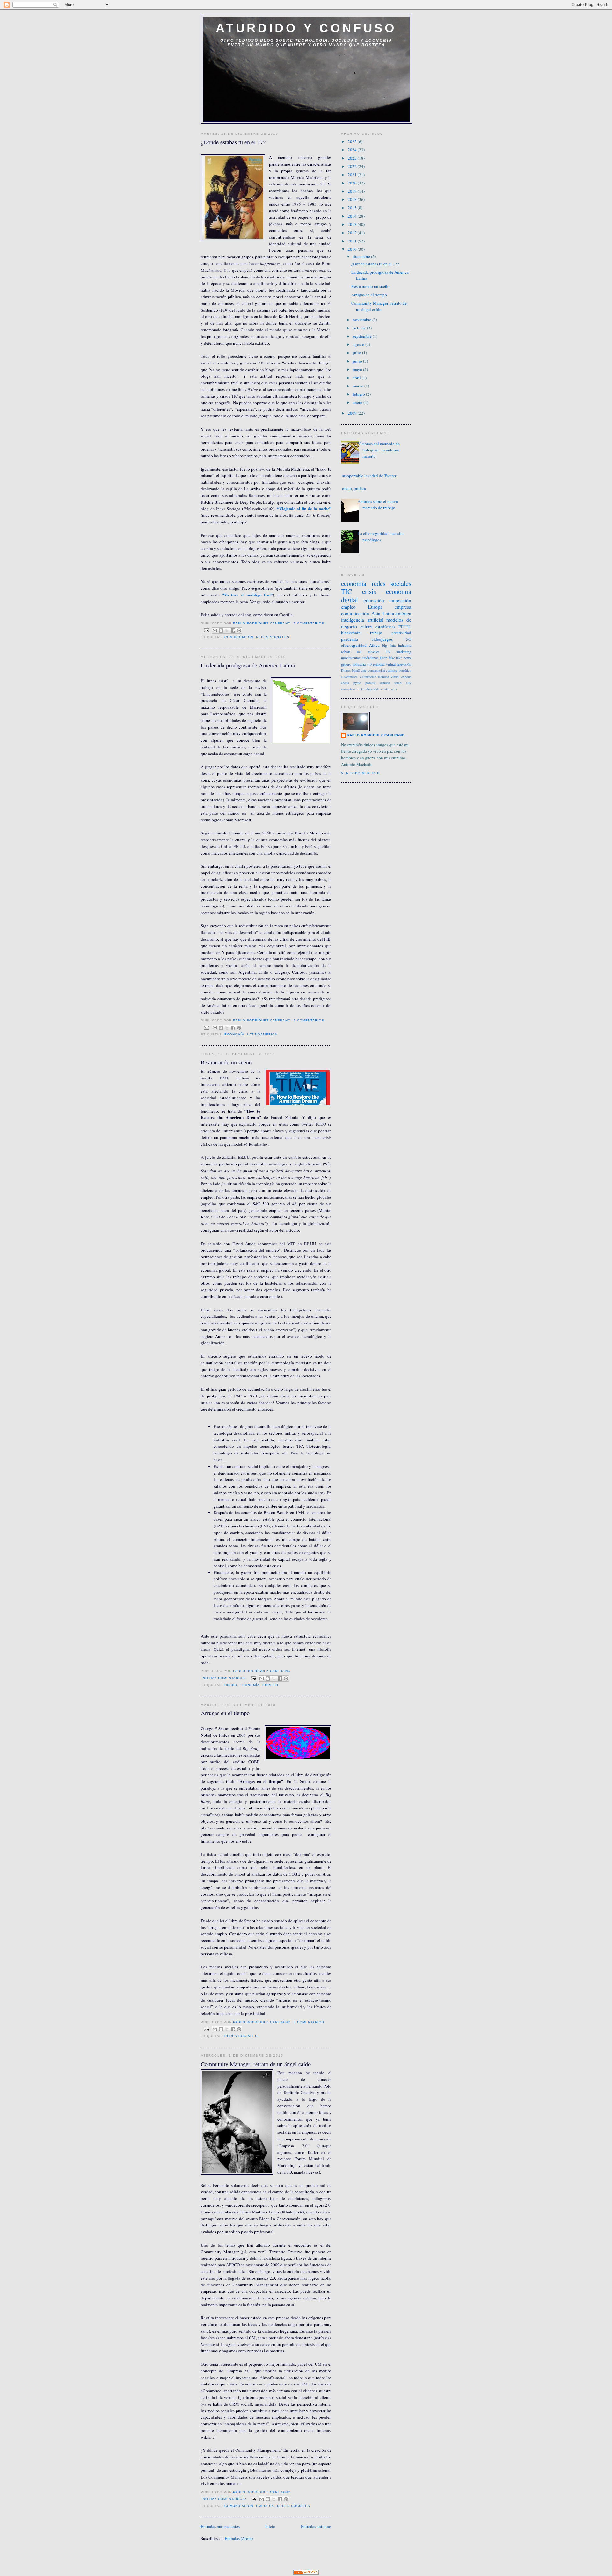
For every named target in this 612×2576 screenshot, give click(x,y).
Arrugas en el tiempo (225, 1713)
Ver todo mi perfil (361, 773)
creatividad (401, 633)
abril (357, 378)
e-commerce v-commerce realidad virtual (370, 677)
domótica (405, 670)
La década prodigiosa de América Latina (248, 665)
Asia (376, 613)
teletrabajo (366, 689)
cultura (367, 627)
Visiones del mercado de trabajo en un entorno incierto (379, 450)
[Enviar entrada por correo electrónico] (206, 630)
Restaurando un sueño (226, 1062)
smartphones (349, 689)
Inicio (270, 2526)
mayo (358, 369)
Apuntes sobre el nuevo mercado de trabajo (378, 505)
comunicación (239, 637)
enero (358, 402)
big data (389, 645)
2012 (353, 233)
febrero (359, 394)
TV (388, 652)
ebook (345, 683)
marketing (404, 652)
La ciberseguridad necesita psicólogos (381, 537)
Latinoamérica (262, 1034)
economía (234, 1034)
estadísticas (385, 627)
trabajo (376, 633)
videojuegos (382, 639)
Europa (375, 607)
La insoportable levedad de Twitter (366, 476)
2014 (353, 216)
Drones (346, 670)
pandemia (350, 639)
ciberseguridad (354, 645)
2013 (353, 224)
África (374, 645)
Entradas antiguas (316, 2526)
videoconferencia (385, 689)
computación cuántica (383, 670)
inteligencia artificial (362, 620)
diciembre (362, 256)
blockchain (351, 633)
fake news (404, 658)
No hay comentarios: (225, 1678)
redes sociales (273, 637)
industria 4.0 (362, 664)
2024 (353, 150)
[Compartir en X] (227, 631)
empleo (270, 1685)
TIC (346, 591)
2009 (353, 413)
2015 (353, 208)
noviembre (363, 320)
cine (364, 670)
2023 (353, 158)
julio (357, 353)
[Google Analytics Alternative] (306, 2573)
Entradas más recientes (220, 2526)
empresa (265, 2506)
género (346, 664)
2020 (353, 183)
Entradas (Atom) (239, 2538)
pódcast (370, 683)
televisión (404, 664)
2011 (353, 241)
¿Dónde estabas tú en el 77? (233, 142)
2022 (353, 166)
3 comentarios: (310, 2022)
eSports (406, 677)
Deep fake (387, 658)
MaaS (356, 670)
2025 (353, 141)
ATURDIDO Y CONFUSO (306, 28)
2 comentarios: (310, 623)
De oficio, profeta (351, 488)
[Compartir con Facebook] (233, 631)
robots (346, 652)
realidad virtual (384, 664)
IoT (359, 652)
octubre (360, 328)
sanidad (385, 683)
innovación (400, 600)
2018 (353, 199)
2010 (353, 249)
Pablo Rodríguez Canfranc (376, 735)
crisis (231, 1685)
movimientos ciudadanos (360, 658)
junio (358, 361)
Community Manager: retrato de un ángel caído (256, 2064)
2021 (353, 175)
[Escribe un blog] (221, 631)
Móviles (374, 652)
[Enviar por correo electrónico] (215, 631)
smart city (403, 683)
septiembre (363, 336)
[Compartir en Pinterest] (239, 631)
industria (405, 645)
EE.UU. (405, 627)
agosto (359, 344)
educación (374, 600)
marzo (359, 386)
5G (409, 639)
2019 (353, 191)
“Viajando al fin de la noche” (303, 508)
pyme (357, 683)
